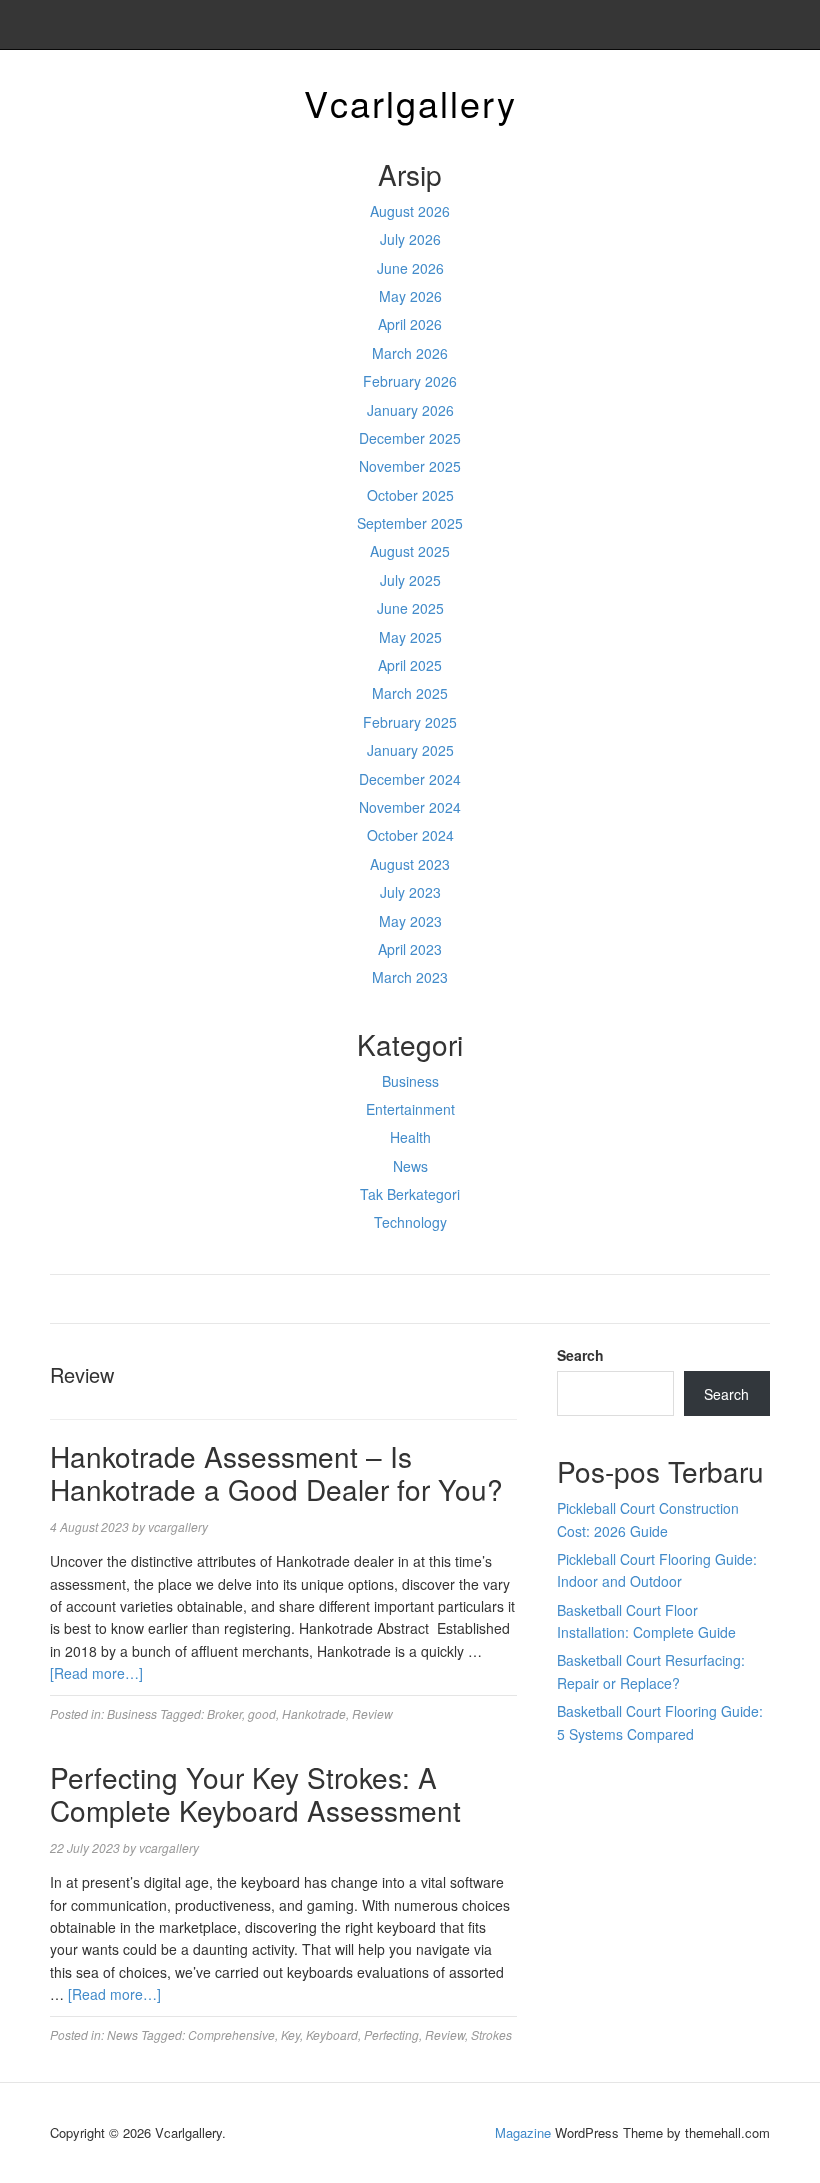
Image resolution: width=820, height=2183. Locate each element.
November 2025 (410, 466)
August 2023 (410, 864)
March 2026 (410, 353)
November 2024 (410, 807)
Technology (410, 1222)
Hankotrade (314, 1713)
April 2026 (410, 324)
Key (290, 2034)
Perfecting (391, 2034)
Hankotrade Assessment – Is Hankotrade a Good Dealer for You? (276, 1473)
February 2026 (410, 381)
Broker (224, 1713)
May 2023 (410, 921)
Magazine (523, 2132)
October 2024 (410, 835)
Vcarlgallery (410, 102)
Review (372, 1713)
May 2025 (410, 637)
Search (580, 1355)
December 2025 (410, 438)
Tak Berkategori (410, 1194)
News (410, 1166)
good (262, 1713)
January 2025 (410, 750)
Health (410, 1137)
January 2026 (410, 410)
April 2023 (410, 949)
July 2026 (410, 239)
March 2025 (410, 693)
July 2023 (410, 892)
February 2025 (410, 722)
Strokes (491, 2034)
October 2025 (410, 495)
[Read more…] (96, 1673)
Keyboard (332, 2034)
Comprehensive (231, 2034)
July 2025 (410, 580)
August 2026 (410, 211)
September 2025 (410, 523)
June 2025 (410, 608)
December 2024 (410, 779)
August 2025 (410, 551)
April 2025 (410, 665)
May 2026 (410, 296)
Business (410, 1081)
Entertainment (410, 1109)
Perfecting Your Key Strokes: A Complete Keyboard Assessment (255, 1794)
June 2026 (410, 268)
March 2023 (410, 977)
